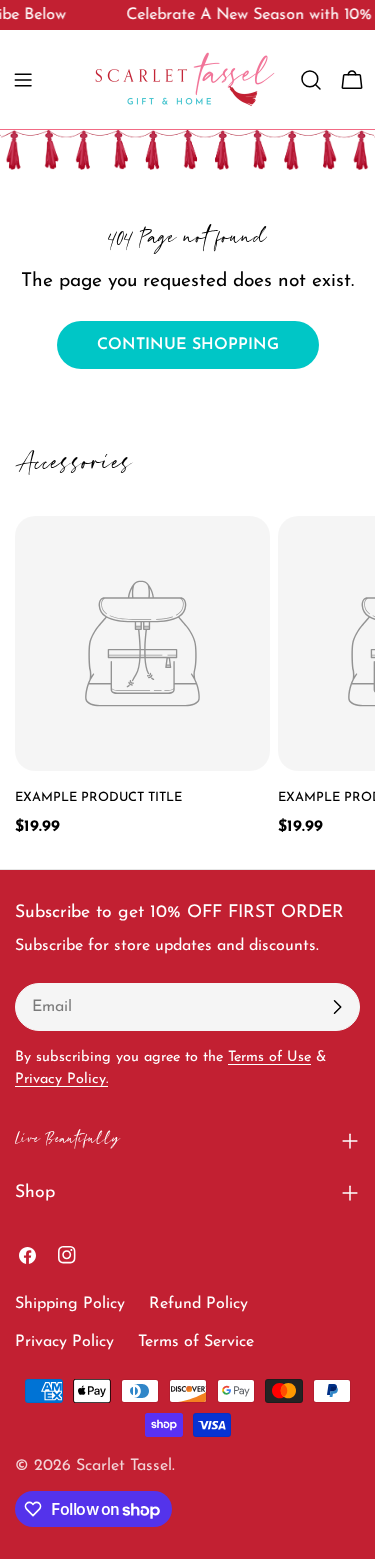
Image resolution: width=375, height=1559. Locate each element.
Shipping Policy (70, 1304)
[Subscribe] (337, 1007)
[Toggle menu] (23, 80)
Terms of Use (269, 1057)
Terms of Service (196, 1342)
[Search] (311, 80)
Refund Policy (198, 1304)
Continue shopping (188, 345)
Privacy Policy (64, 1342)
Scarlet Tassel (124, 1466)
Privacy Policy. (61, 1079)
